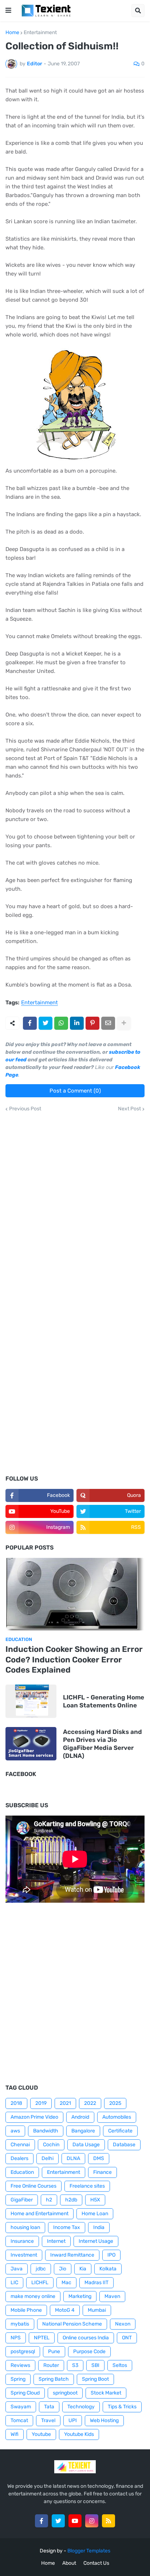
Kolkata (108, 2269)
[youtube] (75, 2521)
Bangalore (83, 2131)
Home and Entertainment (40, 2214)
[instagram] (92, 2521)
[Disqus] (75, 1202)
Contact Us (96, 2563)
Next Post (129, 1109)
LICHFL (40, 2283)
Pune (54, 2352)
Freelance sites (87, 2186)
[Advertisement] (75, 1390)
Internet (56, 2241)
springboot (65, 2393)
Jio (63, 2269)
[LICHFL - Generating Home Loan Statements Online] (31, 1701)
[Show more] (124, 1023)
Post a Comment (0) (75, 1091)
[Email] (108, 1023)
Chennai (20, 2145)
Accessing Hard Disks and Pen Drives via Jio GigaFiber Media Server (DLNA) (102, 1744)
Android (80, 2117)
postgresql (23, 2352)
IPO (111, 2255)
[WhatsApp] (61, 1023)
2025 (115, 2103)
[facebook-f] (42, 2521)
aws (15, 2131)
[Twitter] (46, 1023)
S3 (75, 2365)
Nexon (123, 2324)
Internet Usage (96, 2241)
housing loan (25, 2227)
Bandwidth (46, 2131)
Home (12, 33)
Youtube (41, 2434)
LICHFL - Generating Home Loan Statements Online (104, 1701)
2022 (90, 2103)
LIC (14, 2283)
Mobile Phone (26, 2310)
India (99, 2227)
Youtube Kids (79, 2434)
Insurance (22, 2241)
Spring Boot (95, 2379)
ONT (127, 2338)
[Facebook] (30, 1023)
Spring (18, 2379)
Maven (112, 2296)
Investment (24, 2255)
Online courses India (86, 2338)
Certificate (120, 2131)
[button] (8, 11)
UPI (73, 2420)
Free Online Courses (33, 2186)
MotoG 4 (65, 2310)
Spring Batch (54, 2379)
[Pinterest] (92, 1023)
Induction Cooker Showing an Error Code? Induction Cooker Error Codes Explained (74, 1660)
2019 (41, 2103)
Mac (66, 2283)
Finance (102, 2172)
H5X (95, 2200)
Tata (49, 2407)
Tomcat (19, 2420)
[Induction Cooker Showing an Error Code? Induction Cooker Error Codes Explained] (75, 1594)
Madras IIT (96, 2283)
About (69, 2563)
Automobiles (117, 2117)
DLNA (73, 2158)
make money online (33, 2296)
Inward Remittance (72, 2255)
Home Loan (95, 2214)
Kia (83, 2269)
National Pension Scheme (72, 2324)
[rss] (108, 2521)
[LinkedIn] (77, 1023)
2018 (16, 2103)
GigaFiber (22, 2200)
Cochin (51, 2145)
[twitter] (58, 2521)
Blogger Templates (89, 2551)
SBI (95, 2365)
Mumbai (97, 2310)
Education (22, 2172)
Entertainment (40, 33)
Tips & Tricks (122, 2407)
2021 (65, 2103)
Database (124, 2145)
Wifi (15, 2434)
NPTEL (42, 2338)
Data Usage (86, 2145)
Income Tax (67, 2227)
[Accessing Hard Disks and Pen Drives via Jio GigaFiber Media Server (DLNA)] (31, 1744)
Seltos (120, 2365)
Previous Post (25, 1109)
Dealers (19, 2158)
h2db (71, 2200)
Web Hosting (104, 2420)
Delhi (48, 2158)
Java (17, 2269)
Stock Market (106, 2393)
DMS (99, 2158)
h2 (49, 2200)
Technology (81, 2407)
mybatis (20, 2324)
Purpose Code (89, 2352)
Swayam (21, 2407)
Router (51, 2365)
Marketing (80, 2296)
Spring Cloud (25, 2393)
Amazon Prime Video (34, 2117)
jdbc (41, 2269)
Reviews (20, 2365)
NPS (16, 2338)
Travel (48, 2420)
